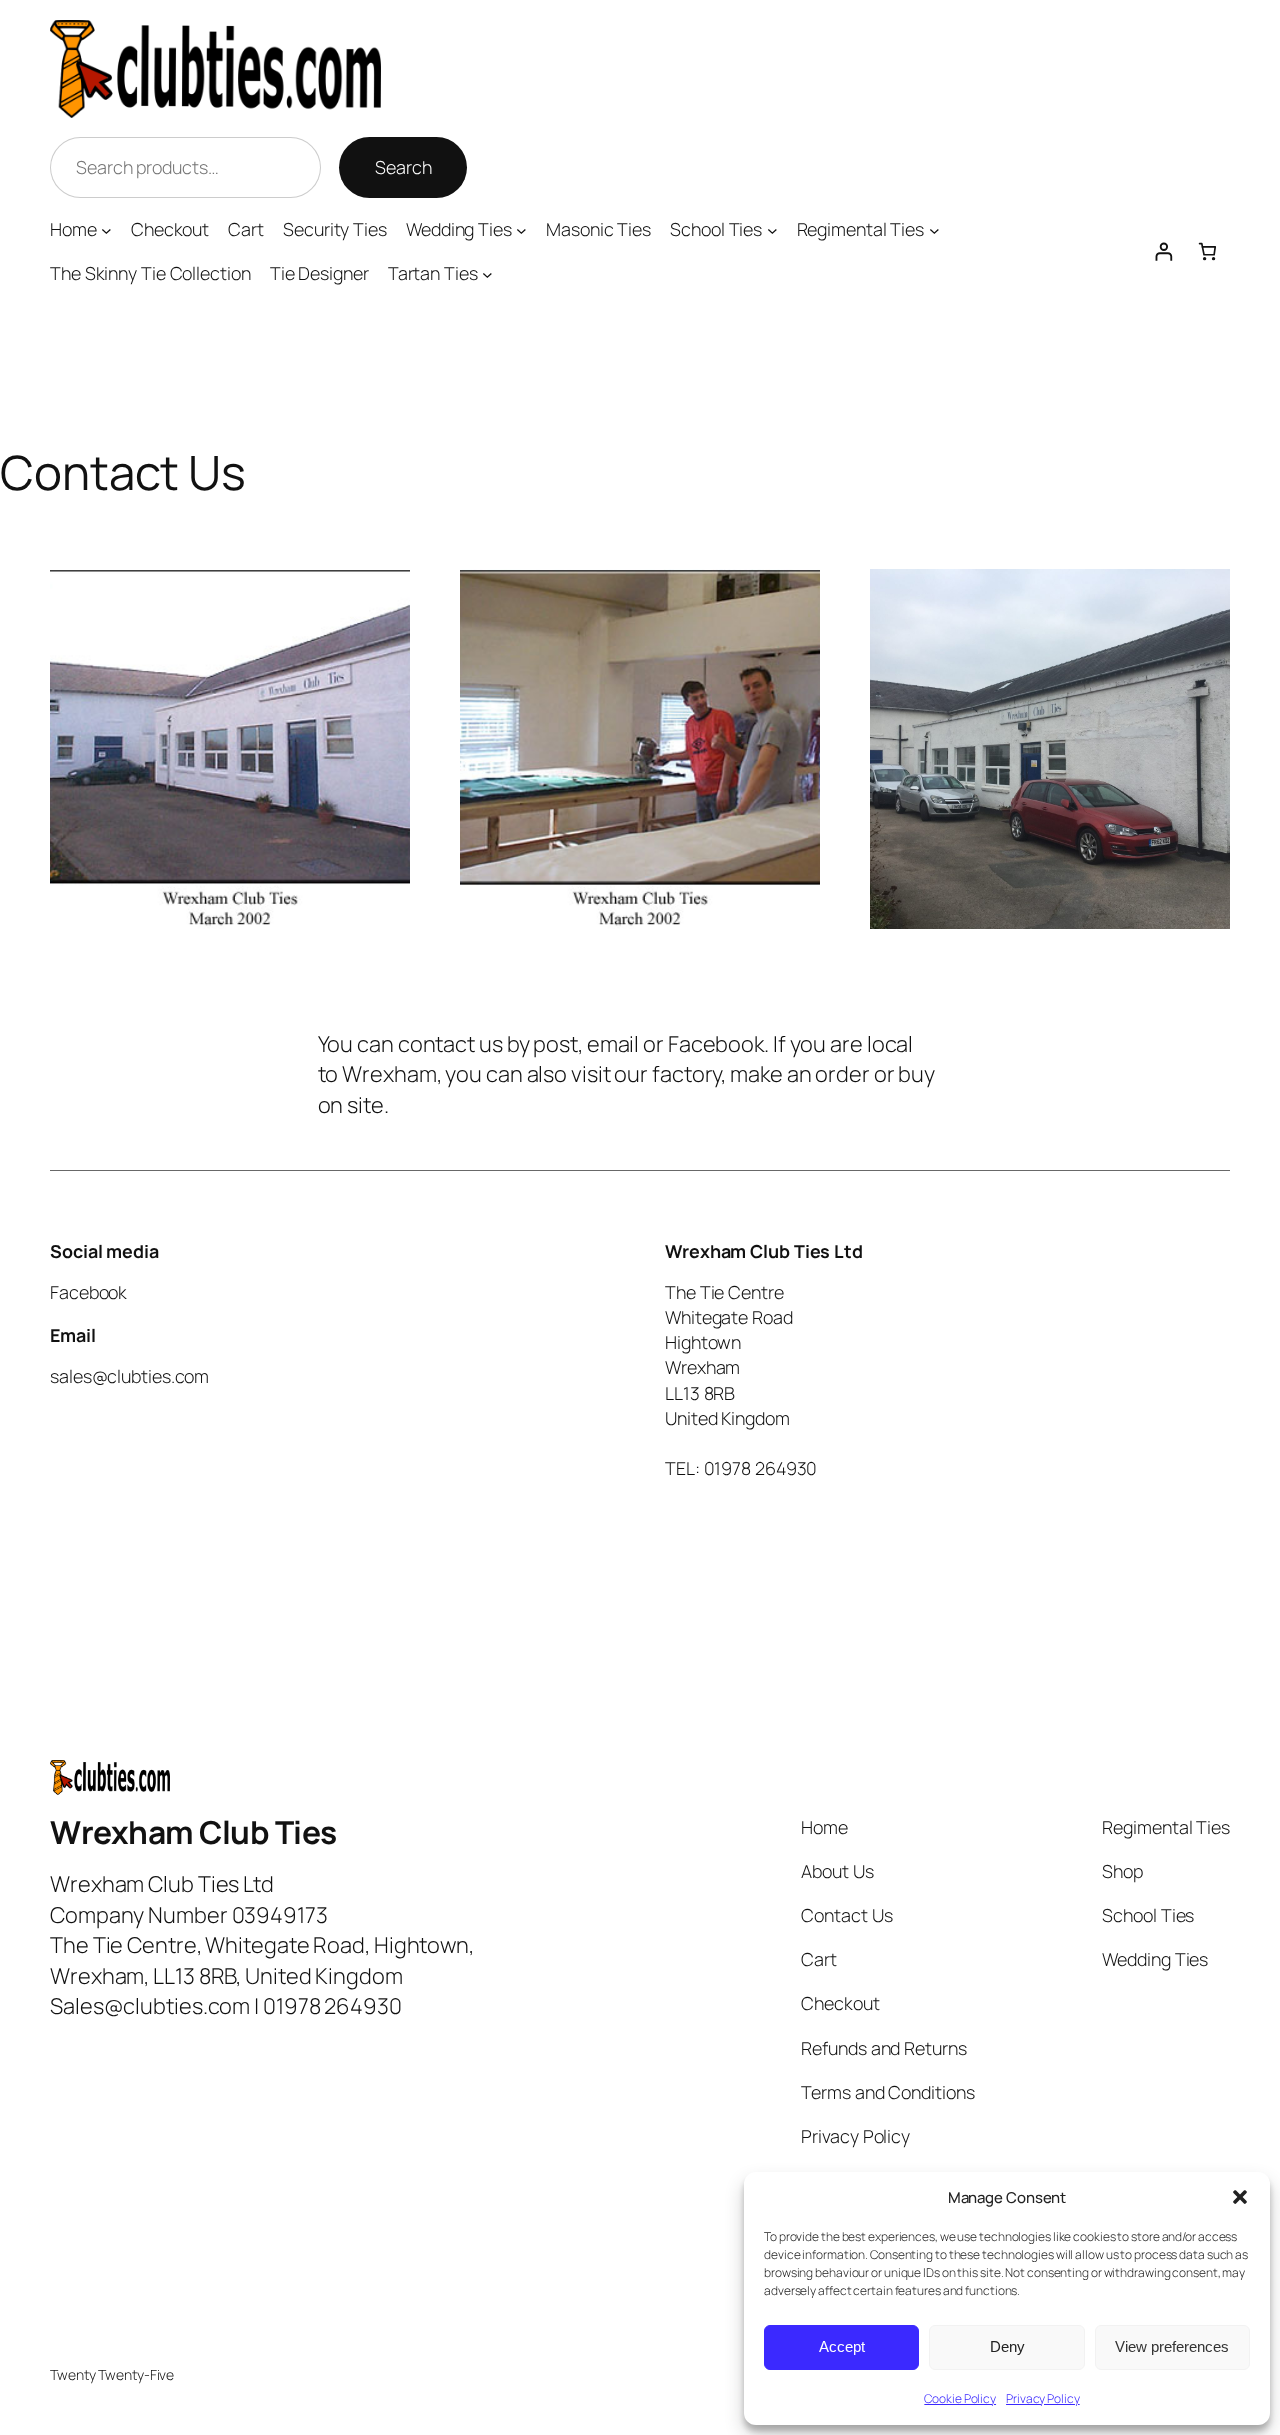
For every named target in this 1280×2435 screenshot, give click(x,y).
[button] (1240, 2197)
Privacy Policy (1043, 2398)
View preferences (1172, 2346)
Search (403, 167)
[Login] (1163, 252)
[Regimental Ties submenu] (934, 229)
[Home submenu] (106, 229)
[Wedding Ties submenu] (521, 229)
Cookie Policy (960, 2398)
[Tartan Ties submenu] (487, 274)
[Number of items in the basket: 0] (1207, 252)
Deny (1007, 2346)
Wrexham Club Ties (193, 1832)
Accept (842, 2346)
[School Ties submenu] (772, 229)
